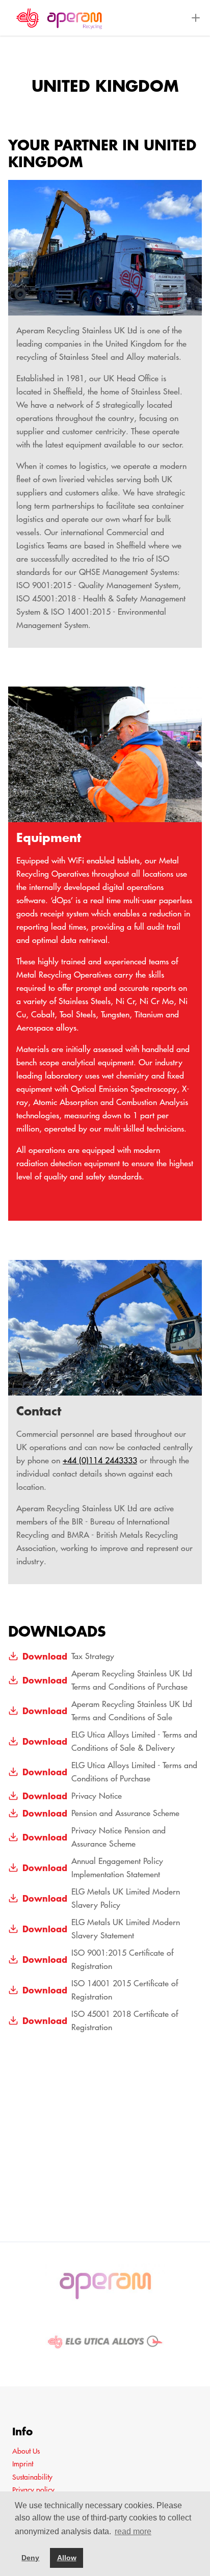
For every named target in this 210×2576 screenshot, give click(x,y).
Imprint (23, 2464)
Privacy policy (33, 2490)
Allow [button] (67, 2558)
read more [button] (133, 2531)
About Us (26, 2451)
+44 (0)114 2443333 (100, 1460)
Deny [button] (30, 2558)
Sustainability (32, 2477)
